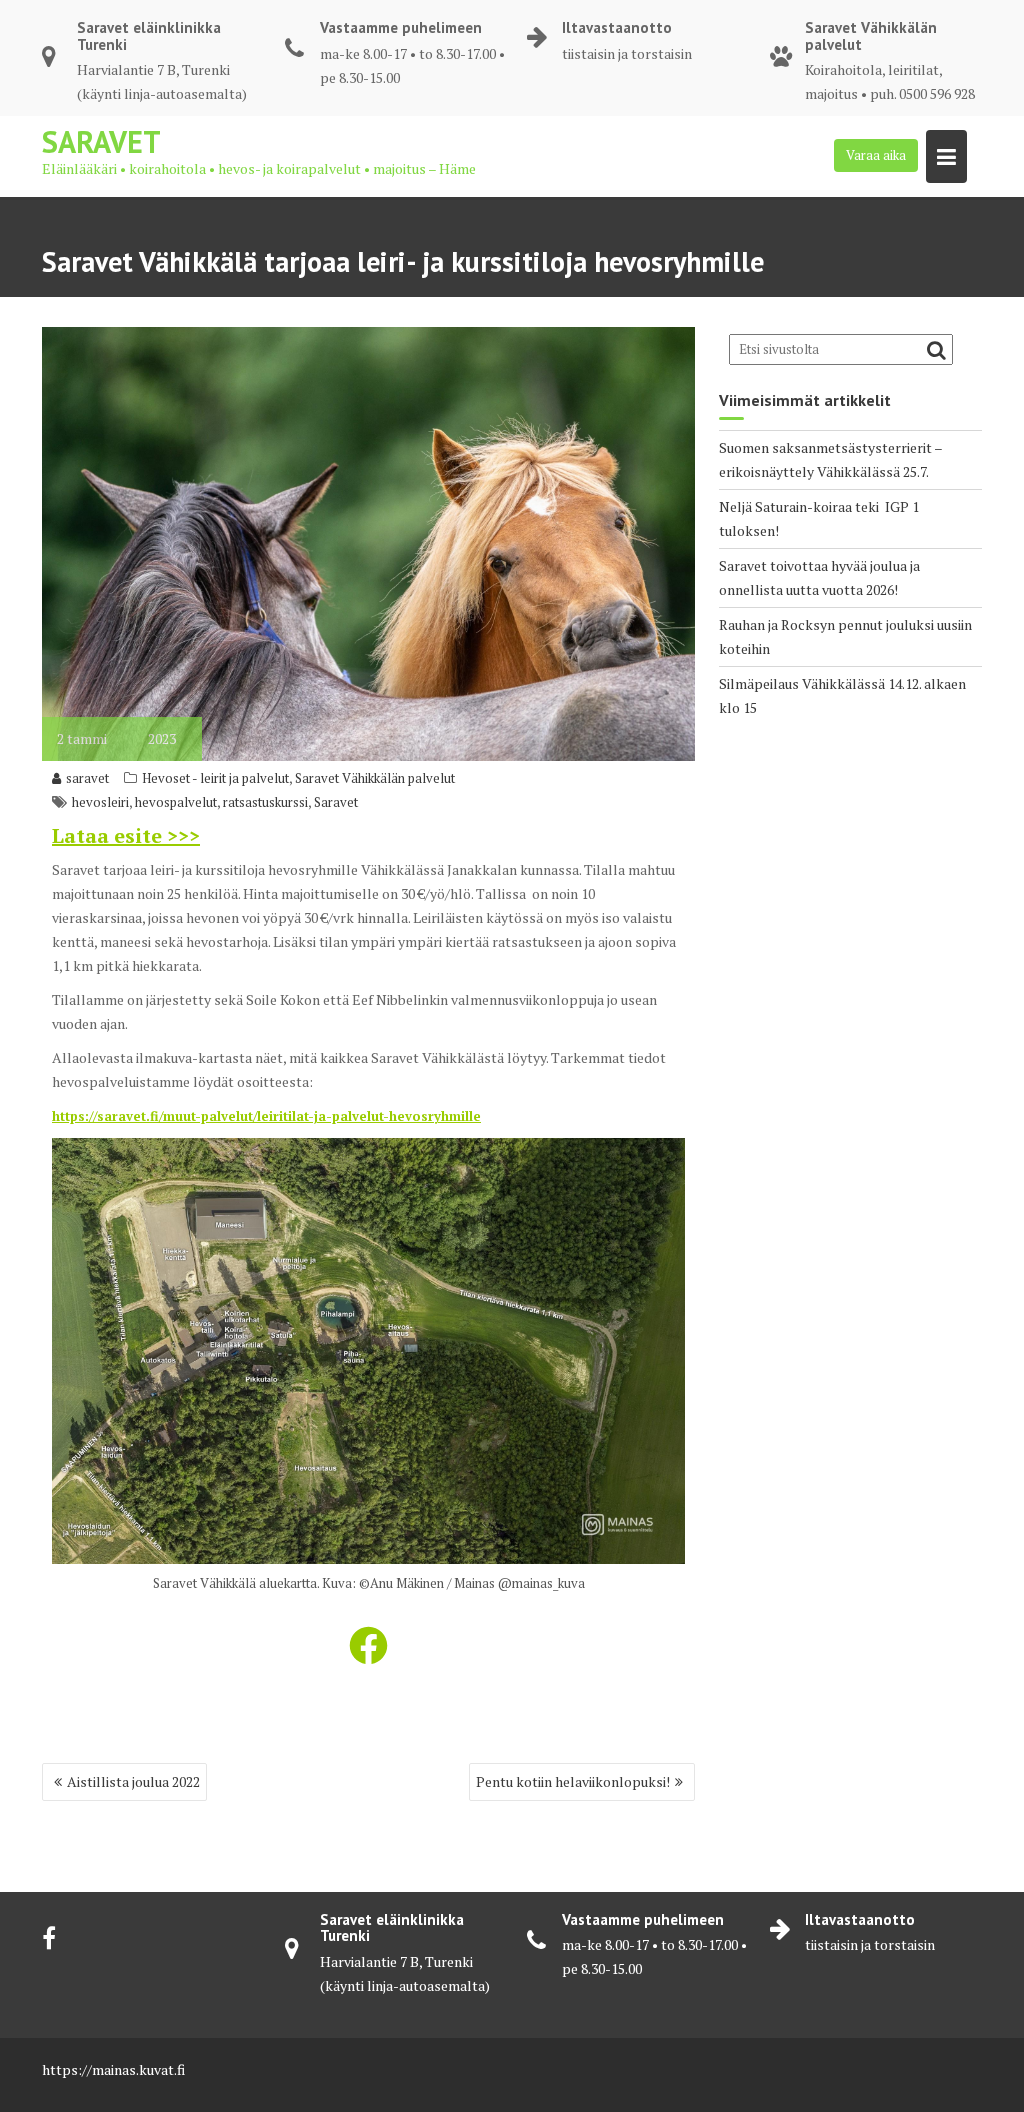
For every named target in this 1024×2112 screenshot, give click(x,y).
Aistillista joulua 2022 (133, 1781)
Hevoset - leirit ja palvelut (215, 778)
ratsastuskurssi (265, 802)
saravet (87, 778)
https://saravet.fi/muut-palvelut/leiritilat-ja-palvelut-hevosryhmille (266, 1116)
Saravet (101, 141)
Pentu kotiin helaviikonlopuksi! (573, 1781)
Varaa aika (876, 155)
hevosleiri (100, 802)
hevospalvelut (176, 802)
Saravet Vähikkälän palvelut (375, 778)
